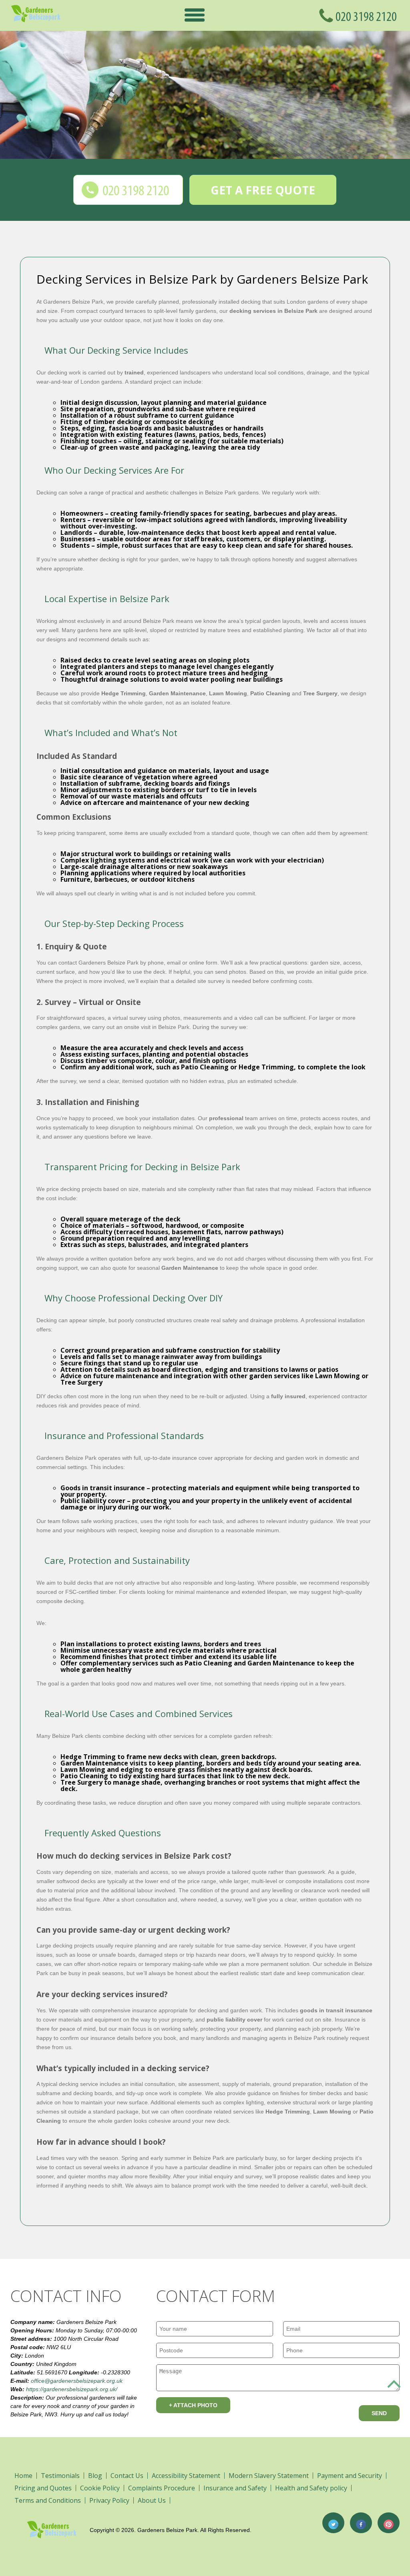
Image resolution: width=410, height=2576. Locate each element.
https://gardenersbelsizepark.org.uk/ (72, 2389)
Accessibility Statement (186, 2476)
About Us (152, 2500)
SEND (379, 2413)
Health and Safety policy (311, 2488)
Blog (95, 2476)
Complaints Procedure (162, 2488)
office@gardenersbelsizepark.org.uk (77, 2381)
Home (23, 2476)
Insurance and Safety (235, 2488)
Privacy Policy (109, 2500)
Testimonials (60, 2476)
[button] (195, 15)
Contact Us (127, 2476)
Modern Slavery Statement (269, 2476)
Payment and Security (350, 2476)
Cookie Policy (100, 2488)
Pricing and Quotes (43, 2488)
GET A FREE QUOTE (263, 190)
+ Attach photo (193, 2405)
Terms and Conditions (48, 2500)
